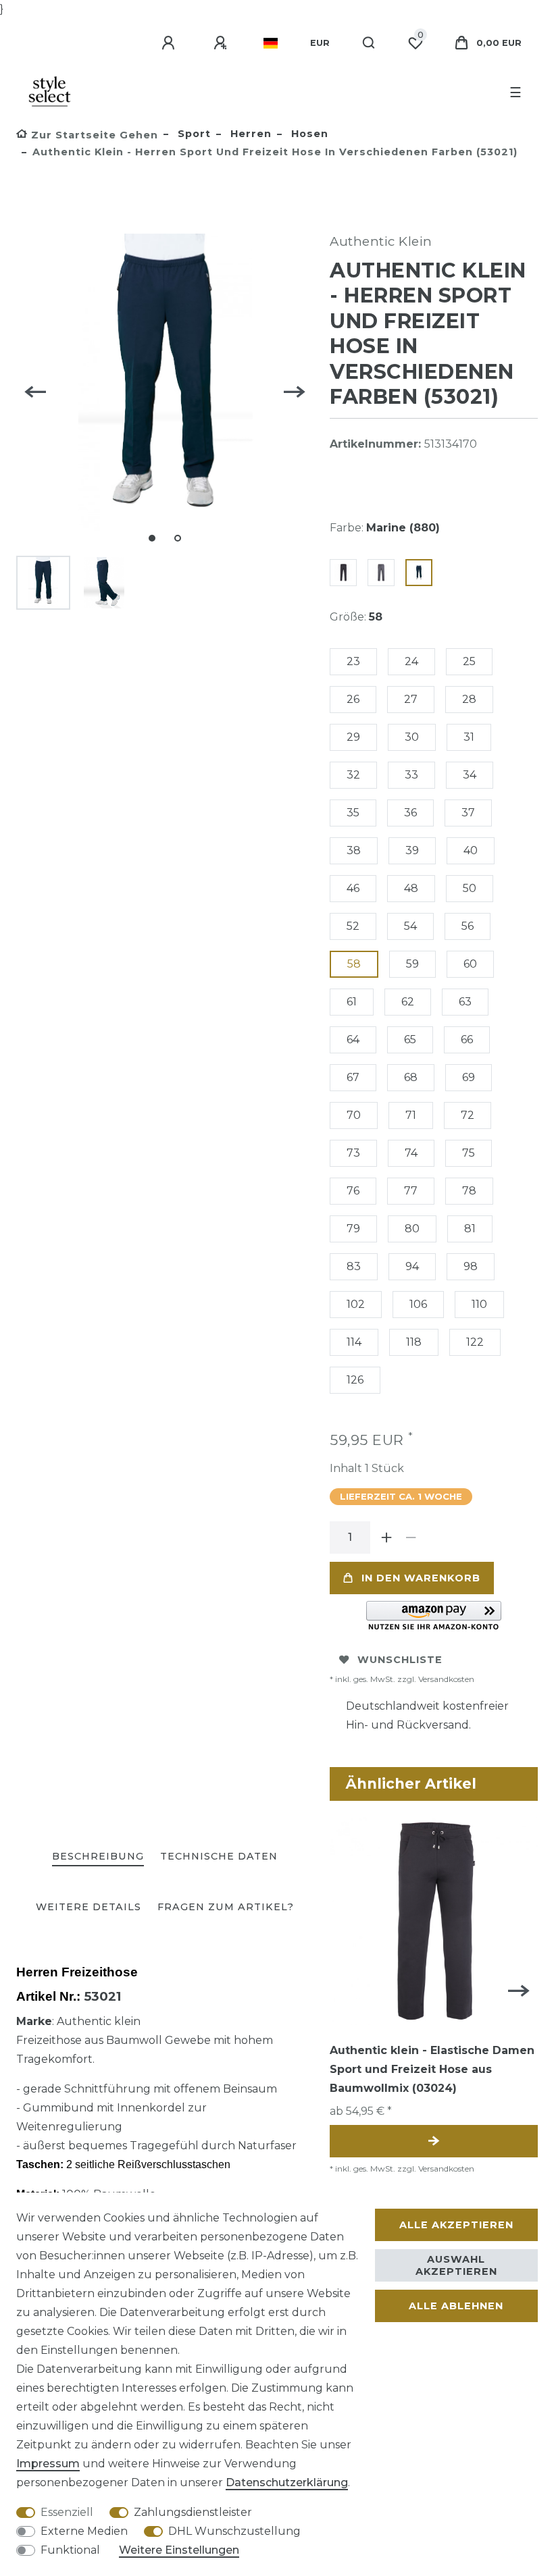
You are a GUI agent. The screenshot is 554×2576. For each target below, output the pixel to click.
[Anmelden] (170, 43)
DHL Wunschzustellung (234, 2531)
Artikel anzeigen (434, 2141)
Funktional (70, 2550)
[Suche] (369, 43)
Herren (249, 134)
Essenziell (67, 2512)
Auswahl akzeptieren (456, 2265)
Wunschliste (400, 1660)
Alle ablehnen (456, 2306)
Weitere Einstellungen (179, 2550)
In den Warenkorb (421, 1578)
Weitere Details (89, 1907)
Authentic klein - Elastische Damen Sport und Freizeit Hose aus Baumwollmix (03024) (432, 2069)
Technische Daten (219, 1856)
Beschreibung (98, 1856)
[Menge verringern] (411, 1537)
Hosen (308, 134)
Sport (193, 134)
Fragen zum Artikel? (226, 1907)
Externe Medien (84, 2531)
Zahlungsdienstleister (193, 2512)
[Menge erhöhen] (386, 1537)
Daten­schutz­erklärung (287, 2482)
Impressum (48, 2464)
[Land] (271, 43)
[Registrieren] (222, 43)
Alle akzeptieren (456, 2225)
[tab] (98, 1857)
